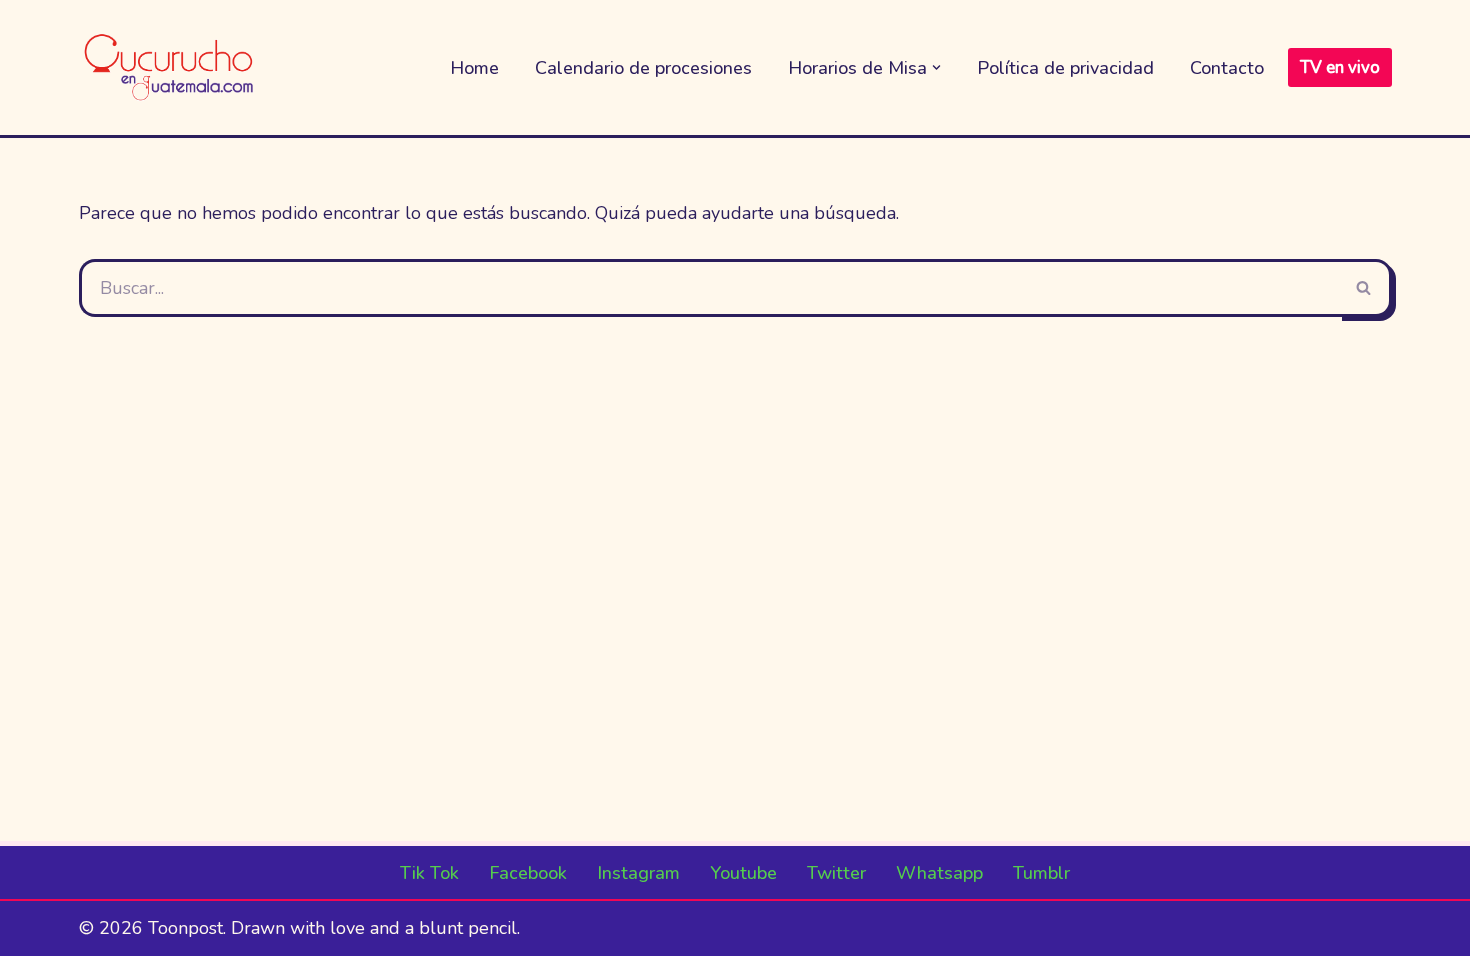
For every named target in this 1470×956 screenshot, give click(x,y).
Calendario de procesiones (643, 68)
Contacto (1227, 68)
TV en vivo (1340, 67)
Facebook (528, 873)
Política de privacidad (1065, 68)
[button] (936, 67)
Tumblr (1041, 873)
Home (474, 68)
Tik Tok (429, 873)
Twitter (836, 873)
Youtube (743, 873)
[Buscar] (1365, 288)
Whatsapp (939, 873)
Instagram (638, 873)
